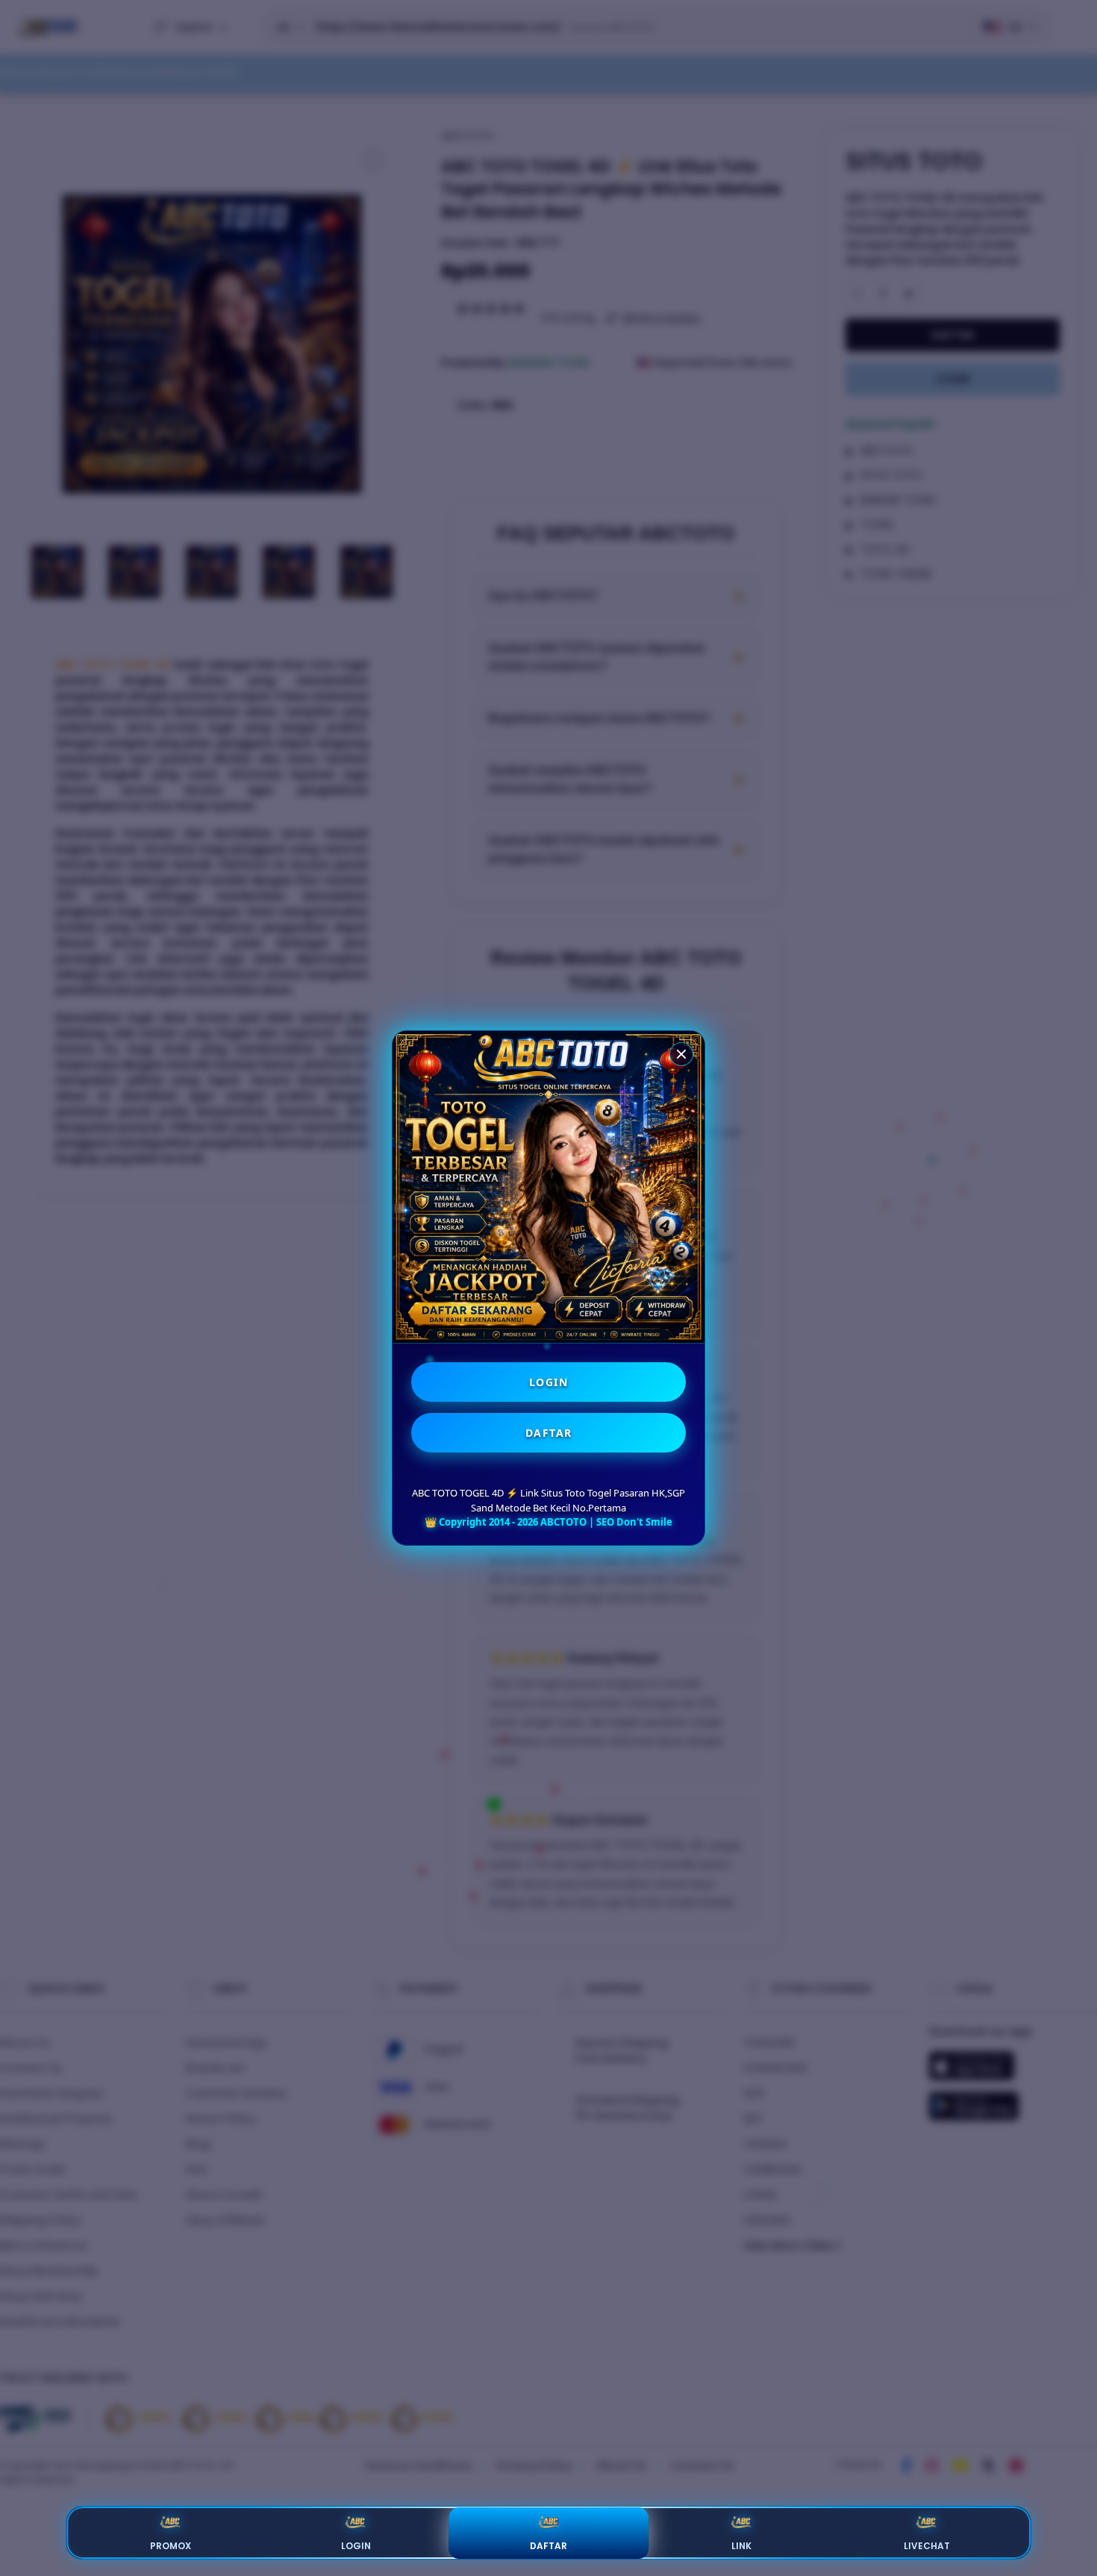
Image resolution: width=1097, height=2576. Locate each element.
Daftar (548, 2546)
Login (356, 2546)
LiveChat (927, 2546)
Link (741, 2546)
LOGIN (549, 1382)
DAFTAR (549, 1433)
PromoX (171, 2546)
